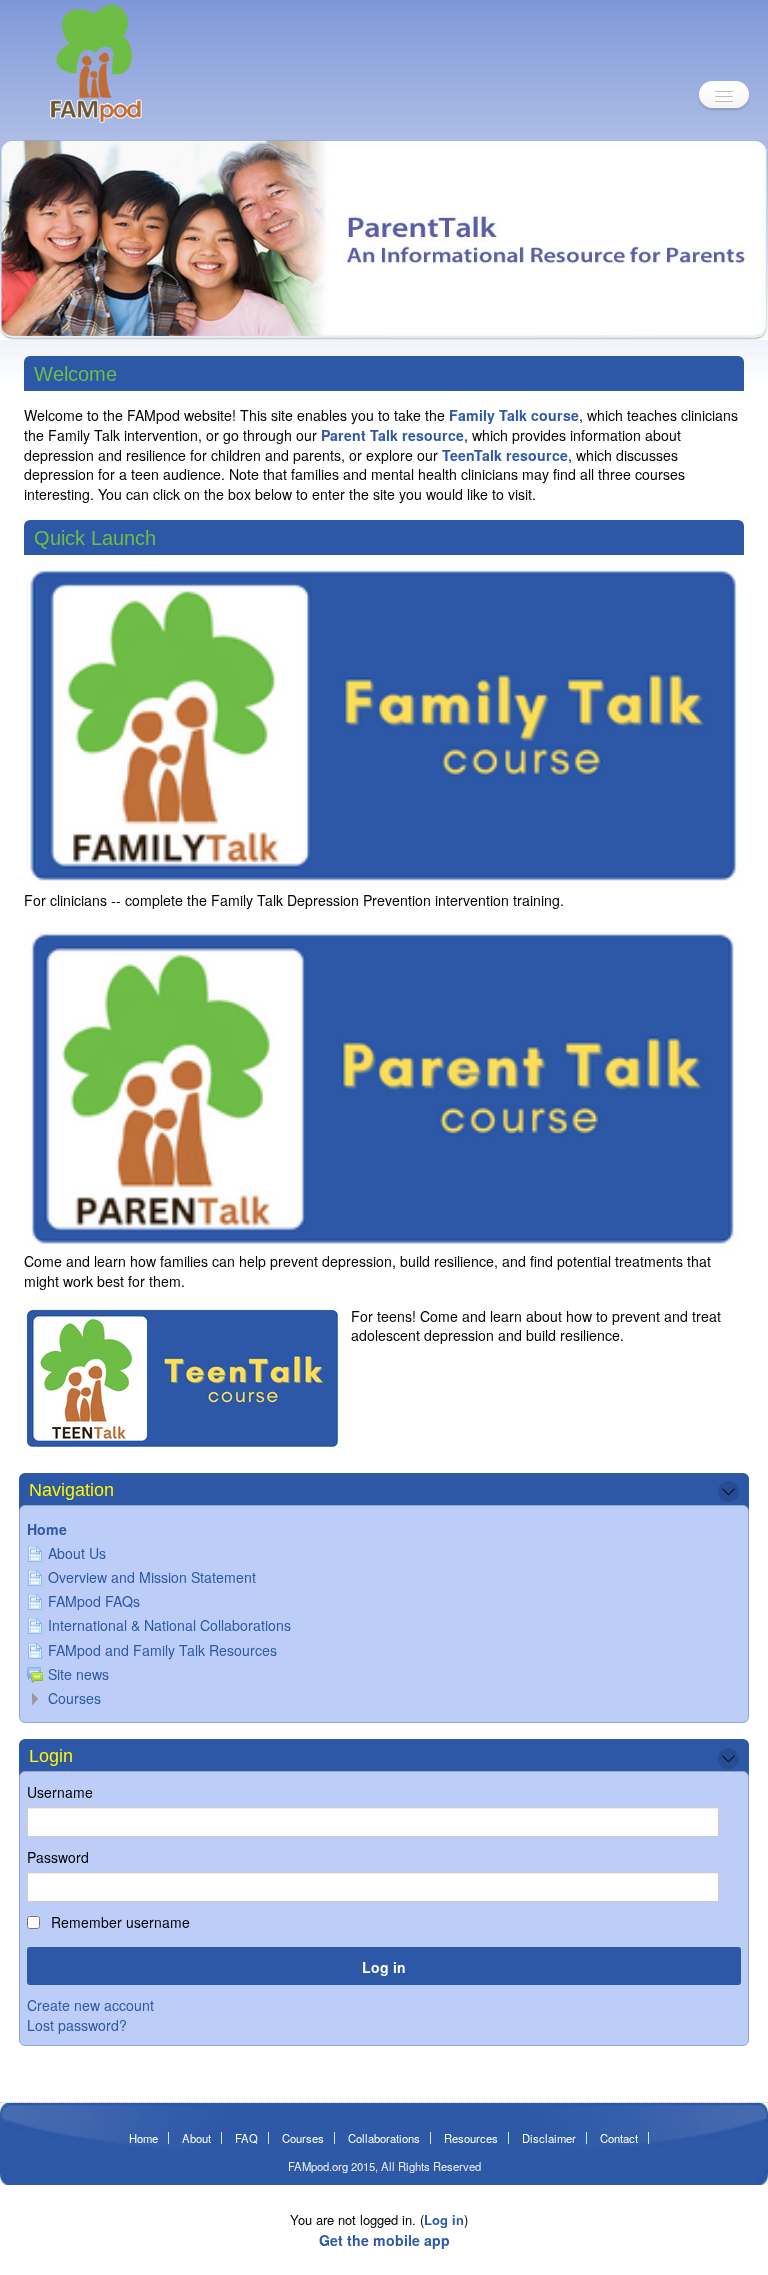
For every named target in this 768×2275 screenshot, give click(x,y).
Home (47, 1529)
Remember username (118, 1922)
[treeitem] (384, 1529)
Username (60, 1792)
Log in (444, 2219)
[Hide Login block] (728, 1758)
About (196, 2138)
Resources (471, 2138)
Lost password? (77, 2025)
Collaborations (384, 2138)
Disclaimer (549, 2138)
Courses (74, 1698)
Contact (619, 2138)
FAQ (246, 2138)
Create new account (90, 2005)
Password (58, 1857)
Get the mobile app (384, 2240)
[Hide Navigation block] (728, 1491)
